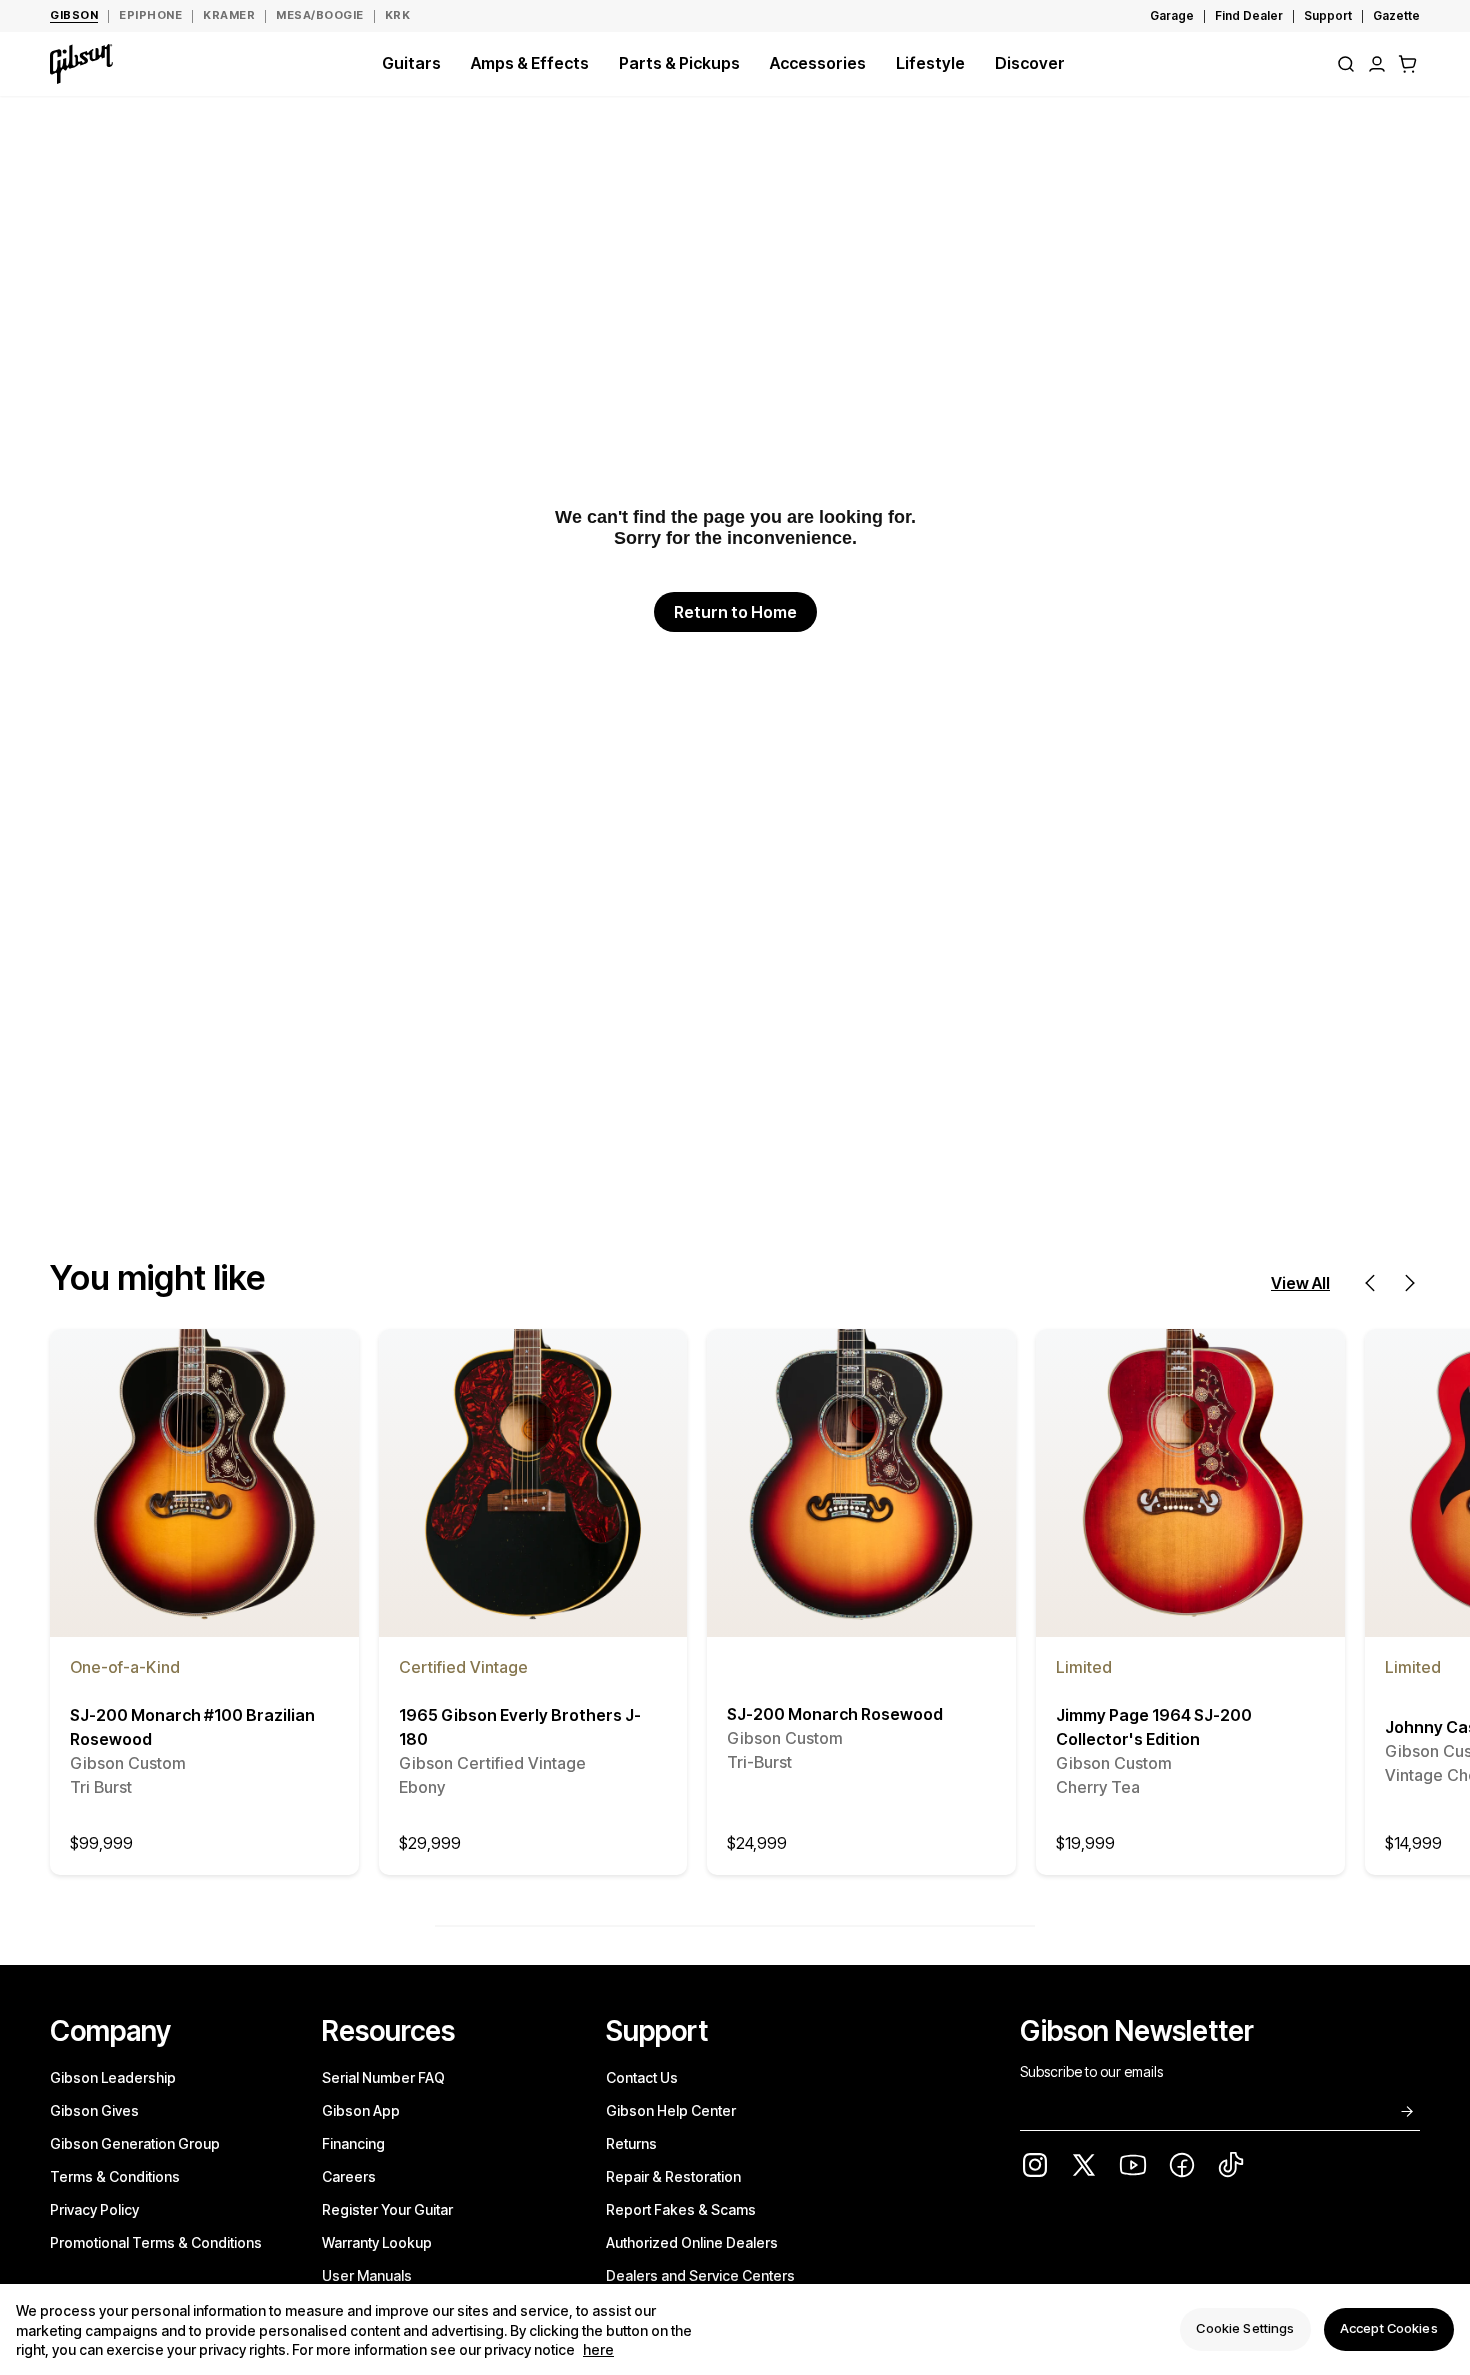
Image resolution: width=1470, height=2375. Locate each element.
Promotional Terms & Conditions (156, 2242)
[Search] (1346, 64)
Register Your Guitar (387, 2209)
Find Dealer (1249, 15)
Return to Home (735, 612)
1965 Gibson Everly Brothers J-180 (520, 1752)
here (598, 2350)
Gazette (1396, 15)
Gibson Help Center (671, 2110)
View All (1300, 1283)
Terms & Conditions (115, 2176)
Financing (353, 2143)
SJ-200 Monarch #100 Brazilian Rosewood (192, 1752)
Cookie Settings (1245, 2329)
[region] (735, 2329)
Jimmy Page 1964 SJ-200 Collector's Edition (1154, 1752)
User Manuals (367, 2275)
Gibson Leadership (113, 2077)
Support (1328, 15)
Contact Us (642, 2077)
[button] (1408, 64)
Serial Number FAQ (383, 2077)
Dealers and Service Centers (700, 2275)
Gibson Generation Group (135, 2143)
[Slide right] (1410, 1283)
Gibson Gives (94, 2110)
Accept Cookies (1389, 2329)
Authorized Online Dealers (692, 2242)
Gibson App (361, 2110)
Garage (1172, 15)
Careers (349, 2176)
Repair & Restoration (673, 2176)
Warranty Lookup (377, 2242)
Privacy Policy (94, 2209)
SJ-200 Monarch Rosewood (835, 1739)
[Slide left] (1370, 1283)
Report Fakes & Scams (681, 2209)
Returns (631, 2143)
